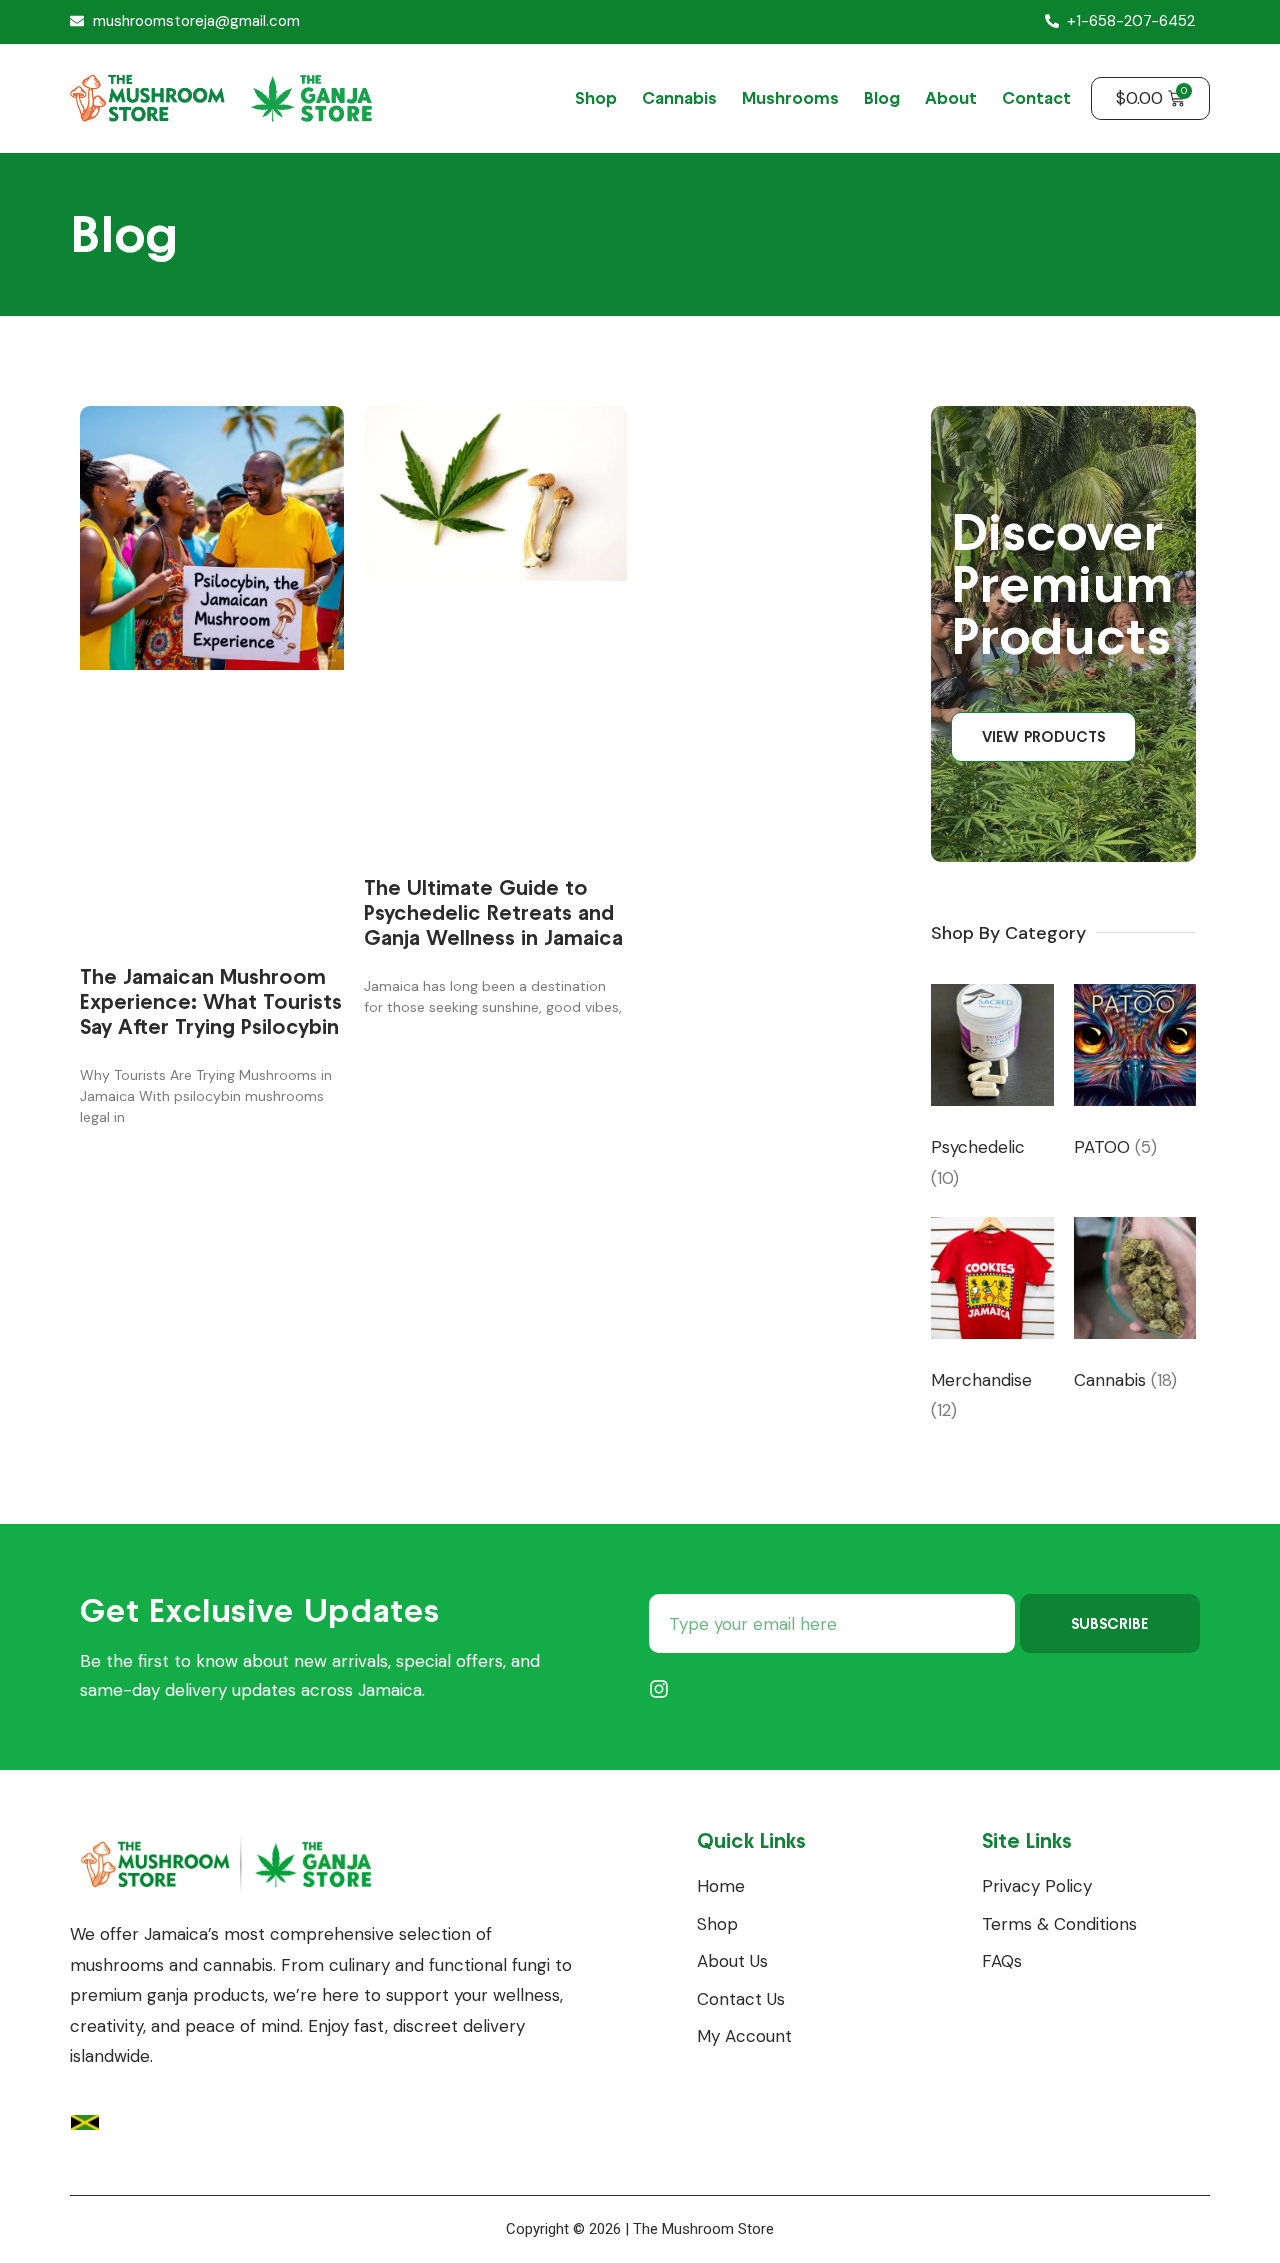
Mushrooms (790, 98)
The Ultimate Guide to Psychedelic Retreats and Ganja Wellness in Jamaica (493, 912)
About (951, 98)
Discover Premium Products (1062, 584)
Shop (596, 98)
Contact (1036, 98)
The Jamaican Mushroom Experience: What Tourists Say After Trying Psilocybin (211, 1001)
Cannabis (679, 98)
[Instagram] (659, 1689)
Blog (882, 98)
